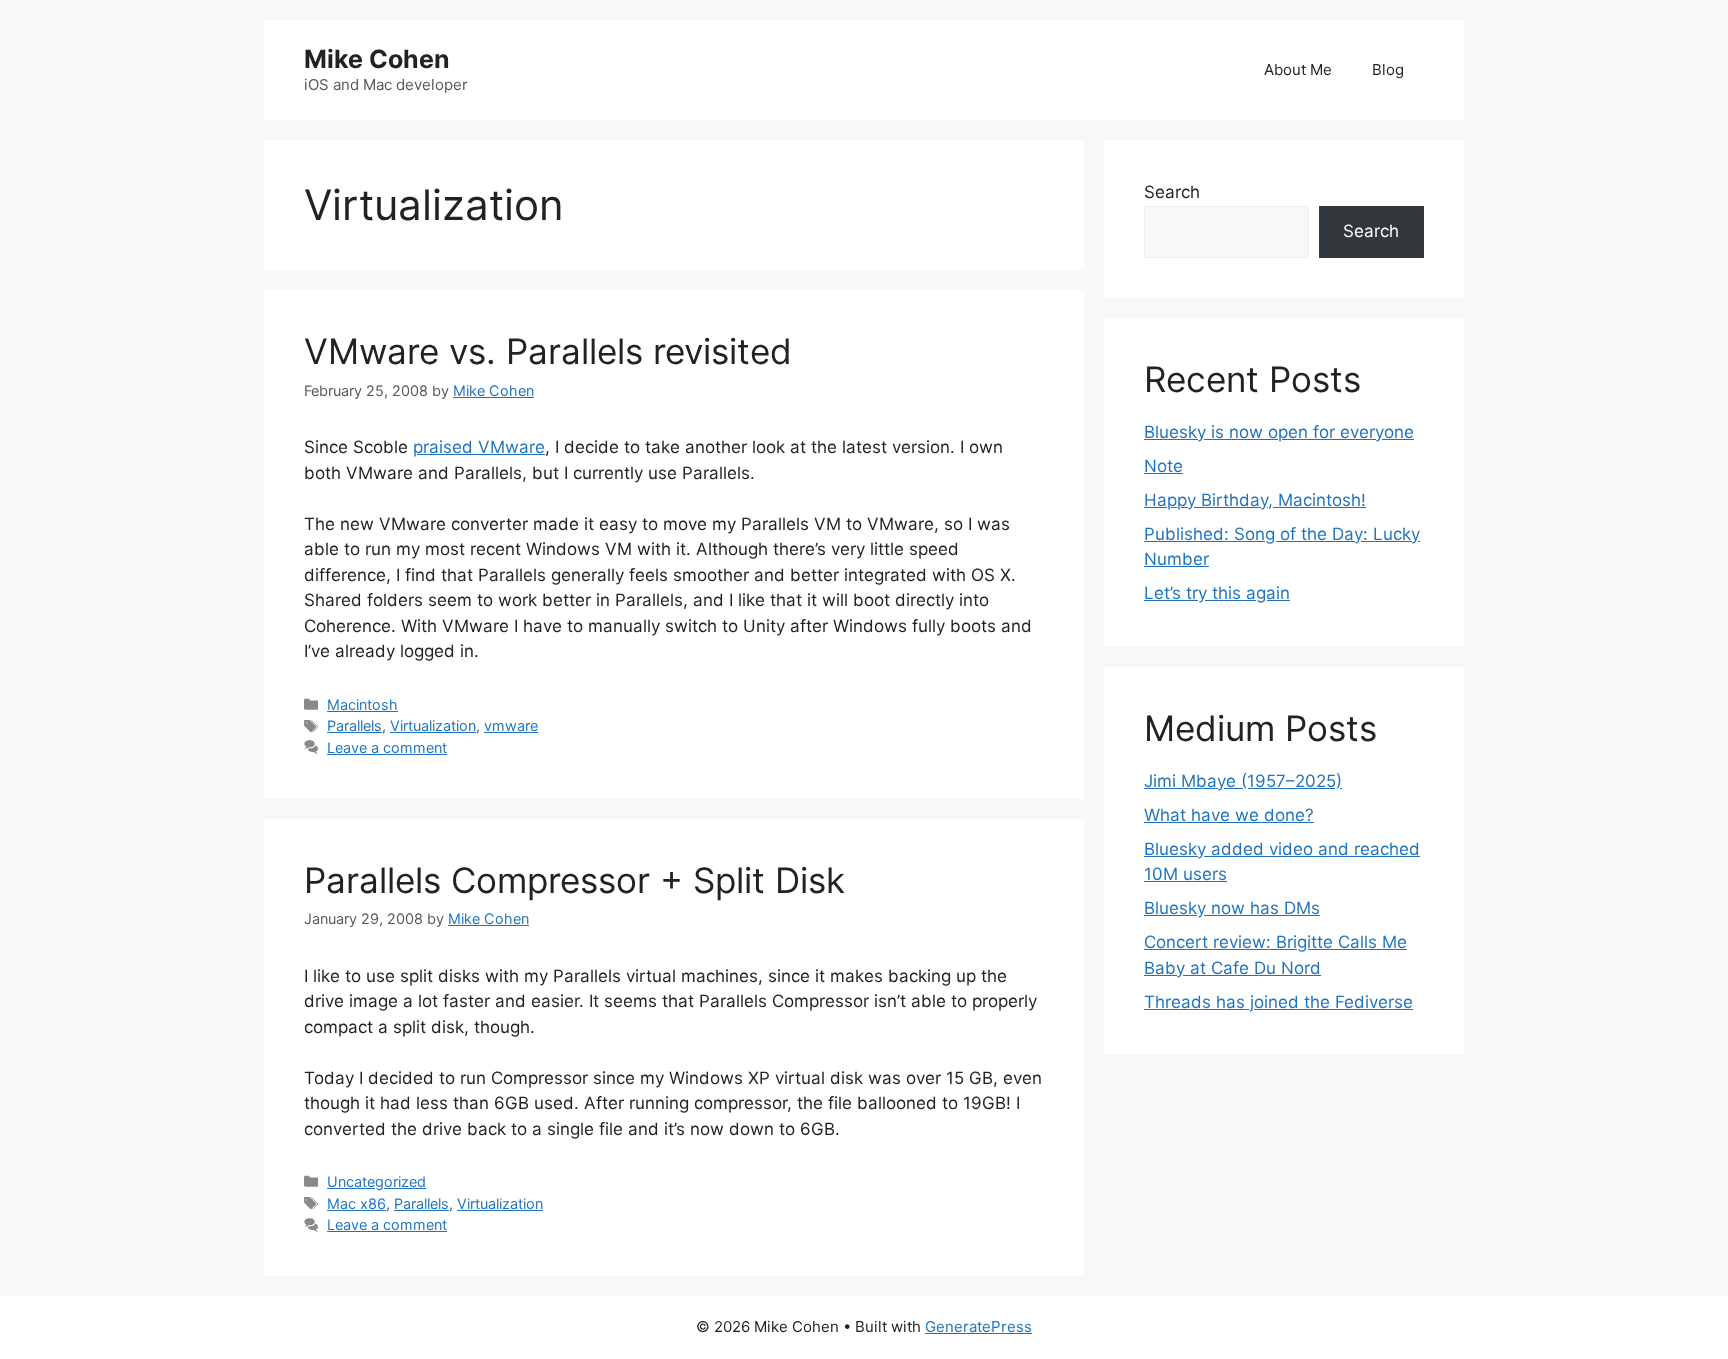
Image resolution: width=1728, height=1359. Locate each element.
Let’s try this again (1217, 593)
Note (1163, 466)
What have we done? (1229, 815)
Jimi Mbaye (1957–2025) (1243, 781)
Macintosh (362, 704)
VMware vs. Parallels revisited (548, 351)
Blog (1388, 69)
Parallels (354, 725)
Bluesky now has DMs (1232, 908)
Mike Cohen (377, 59)
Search (1172, 192)
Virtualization (433, 725)
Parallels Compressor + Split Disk (574, 880)
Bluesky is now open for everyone (1279, 432)
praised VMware (479, 447)
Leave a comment (387, 747)
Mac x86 (356, 1203)
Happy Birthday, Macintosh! (1255, 500)
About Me (1298, 69)
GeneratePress (978, 1326)
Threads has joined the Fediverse (1278, 1002)
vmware (511, 725)
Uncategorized (376, 1181)
